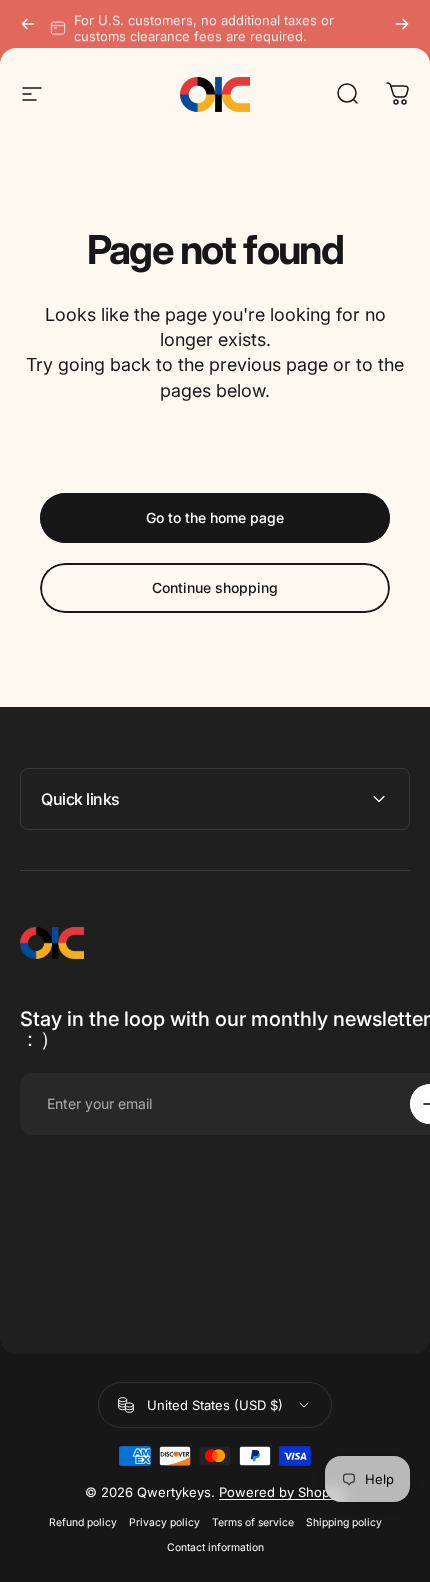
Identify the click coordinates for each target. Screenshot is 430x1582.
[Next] (402, 24)
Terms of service (253, 1522)
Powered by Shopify (282, 1492)
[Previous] (28, 24)
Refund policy (83, 1522)
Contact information (215, 1547)
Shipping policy (344, 1522)
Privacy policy (164, 1522)
